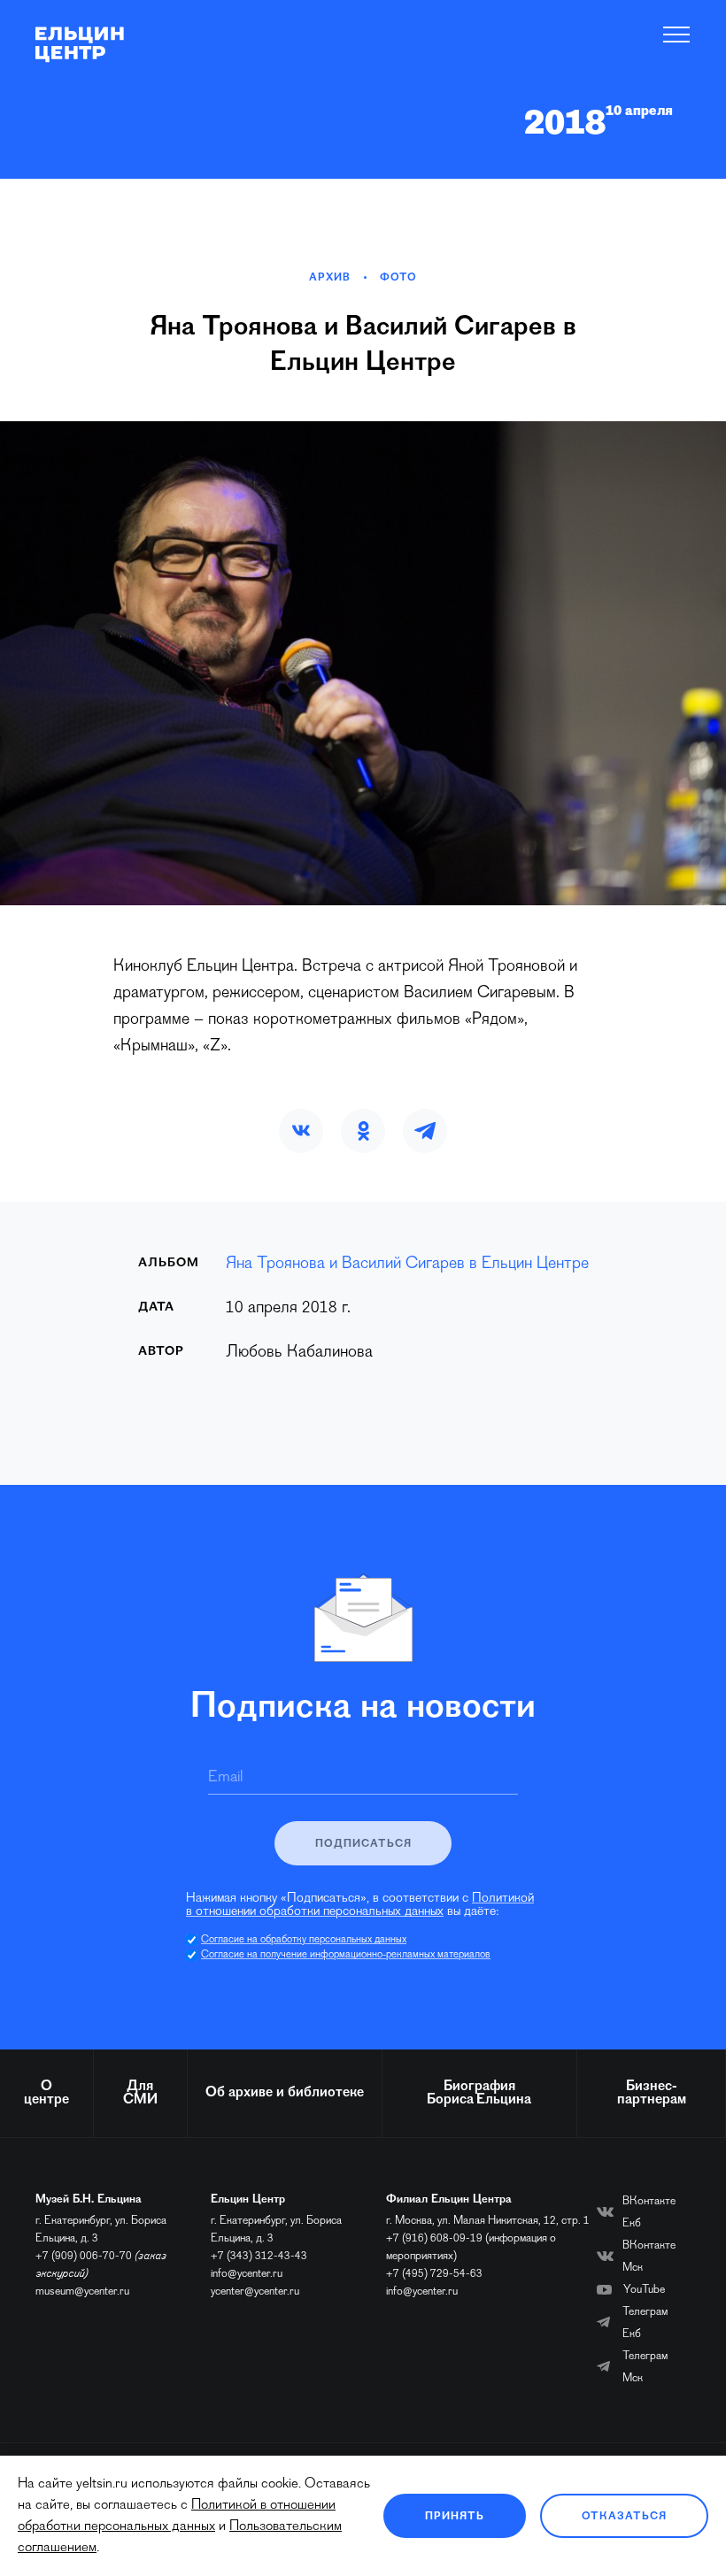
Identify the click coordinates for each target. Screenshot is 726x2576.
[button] (301, 1131)
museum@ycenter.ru (82, 2291)
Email (225, 1778)
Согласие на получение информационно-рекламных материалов (346, 1955)
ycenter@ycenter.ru (255, 2291)
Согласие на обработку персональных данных (304, 1940)
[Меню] (677, 35)
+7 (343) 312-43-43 (259, 2256)
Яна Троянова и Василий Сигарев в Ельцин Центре (407, 1264)
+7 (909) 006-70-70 (84, 2256)
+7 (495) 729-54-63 (434, 2274)
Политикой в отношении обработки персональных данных (360, 1905)
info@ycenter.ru (247, 2274)
